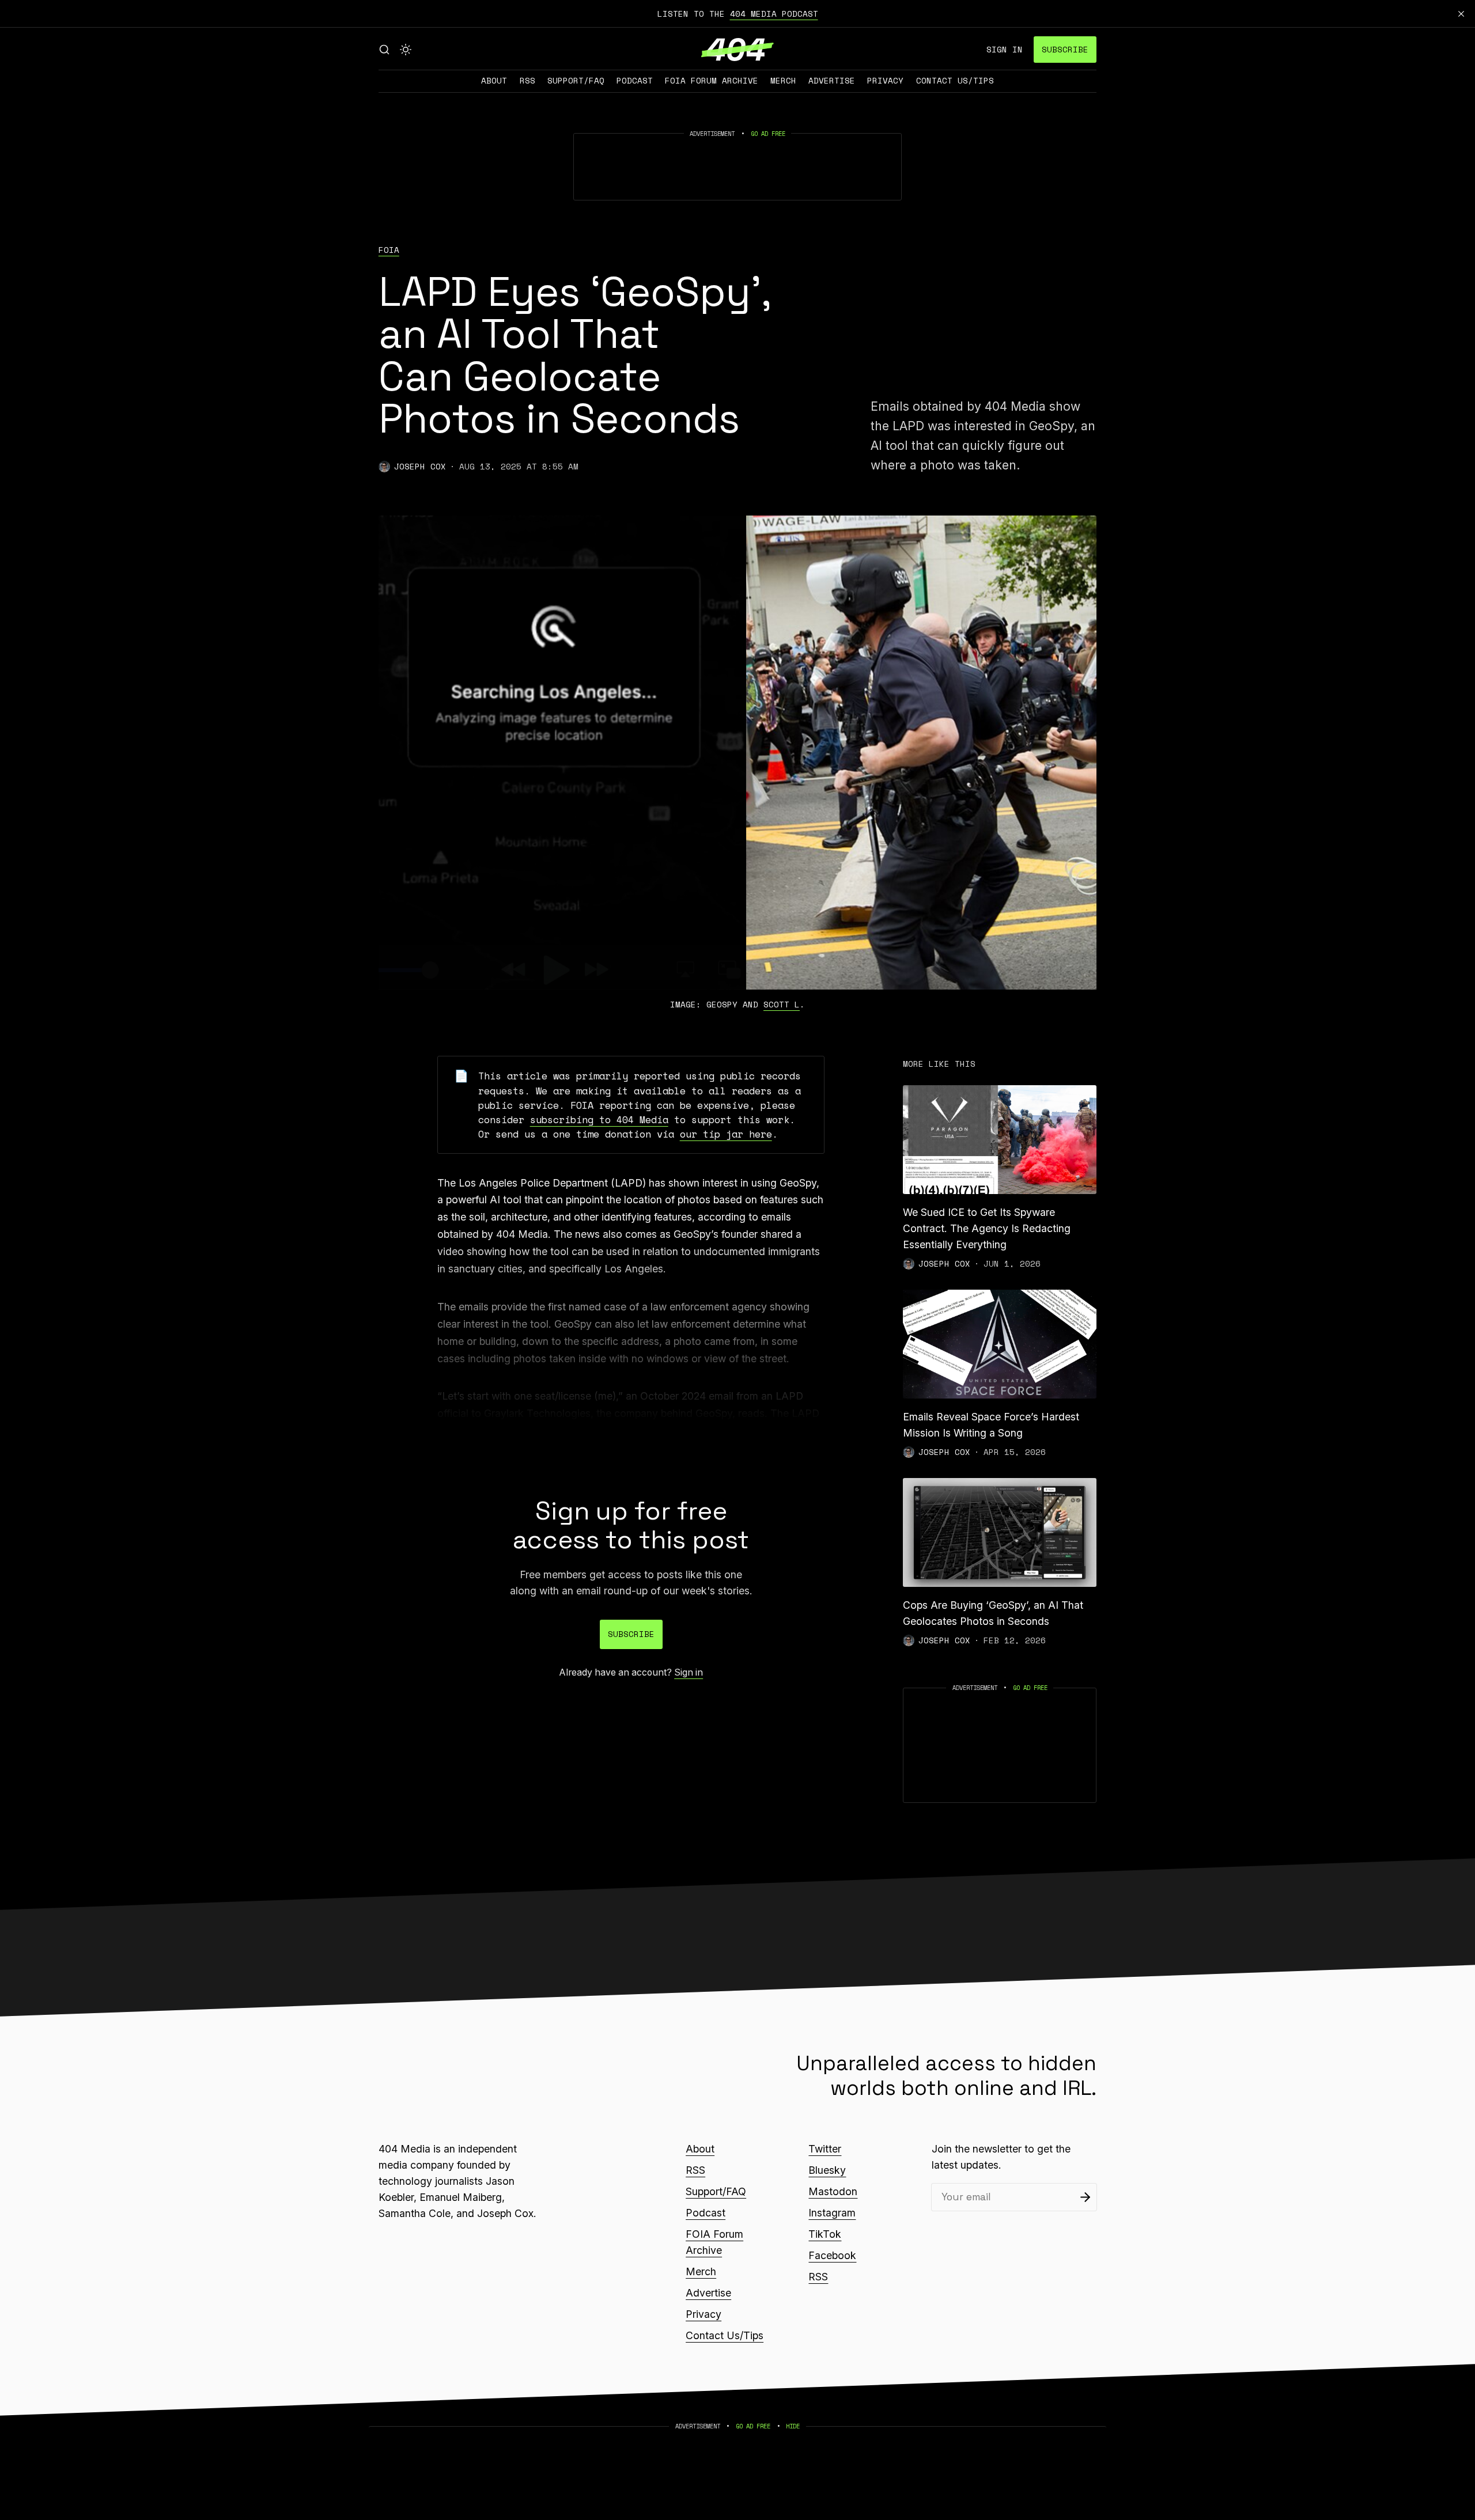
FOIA (389, 250)
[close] (1461, 14)
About (494, 80)
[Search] (384, 50)
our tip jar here (726, 1134)
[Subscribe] (1085, 2197)
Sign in (1005, 49)
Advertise (832, 80)
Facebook (832, 2255)
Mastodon (833, 2191)
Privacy (885, 80)
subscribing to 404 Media (599, 1119)
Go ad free (768, 134)
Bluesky (827, 2170)
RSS (527, 80)
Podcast (635, 80)
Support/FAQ (576, 80)
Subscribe (1065, 49)
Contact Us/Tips (955, 80)
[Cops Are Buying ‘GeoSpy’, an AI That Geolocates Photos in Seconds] (1000, 1532)
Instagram (832, 2213)
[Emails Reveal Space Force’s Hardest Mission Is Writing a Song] (1000, 1344)
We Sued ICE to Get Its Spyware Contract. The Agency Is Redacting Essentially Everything (987, 1228)
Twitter (825, 2149)
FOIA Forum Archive (712, 80)
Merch (783, 80)
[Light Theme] (406, 50)
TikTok (825, 2234)
